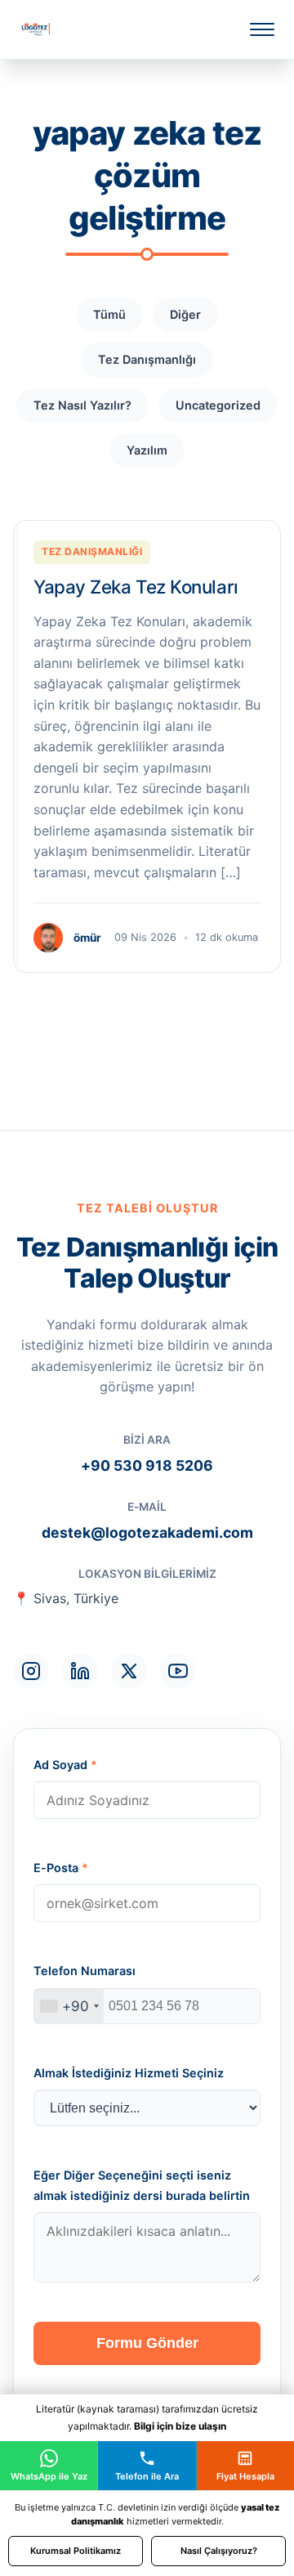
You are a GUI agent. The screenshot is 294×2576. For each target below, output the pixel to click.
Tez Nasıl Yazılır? (82, 405)
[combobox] (69, 2006)
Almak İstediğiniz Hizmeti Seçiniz (129, 2073)
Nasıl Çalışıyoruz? (219, 2551)
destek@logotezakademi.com (147, 1532)
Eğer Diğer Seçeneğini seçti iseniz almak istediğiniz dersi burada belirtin (142, 2185)
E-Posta (61, 1868)
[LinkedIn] (80, 1671)
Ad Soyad (65, 1765)
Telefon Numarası (85, 1971)
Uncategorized (218, 405)
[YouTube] (178, 1671)
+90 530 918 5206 (147, 1465)
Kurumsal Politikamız (76, 2551)
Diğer (185, 314)
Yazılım (147, 450)
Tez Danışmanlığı (147, 359)
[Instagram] (31, 1671)
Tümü (109, 314)
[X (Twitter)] (129, 1671)
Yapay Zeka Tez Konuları (136, 587)
